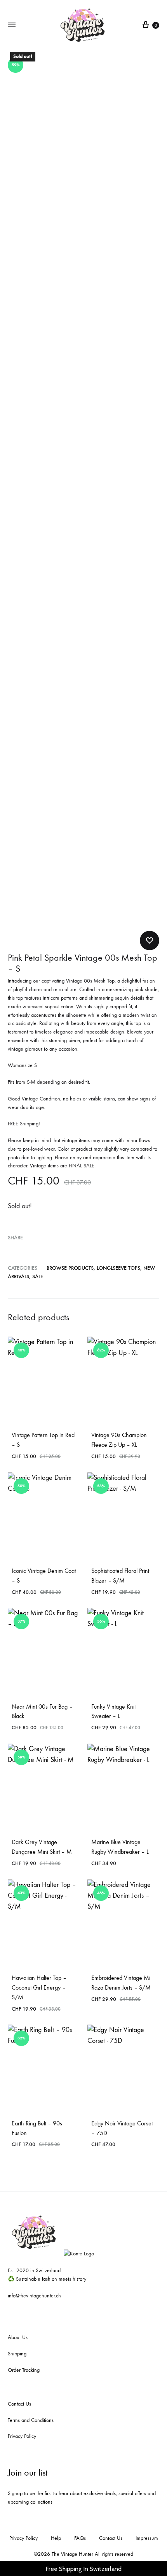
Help (56, 2538)
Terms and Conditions (31, 2420)
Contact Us (19, 2404)
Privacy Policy (22, 2436)
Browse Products (70, 1268)
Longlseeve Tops (118, 1268)
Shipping (17, 2354)
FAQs (80, 2538)
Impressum (147, 2538)
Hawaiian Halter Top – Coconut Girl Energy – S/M (39, 1987)
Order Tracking (24, 2370)
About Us (18, 2337)
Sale (38, 1277)
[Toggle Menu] (12, 25)
